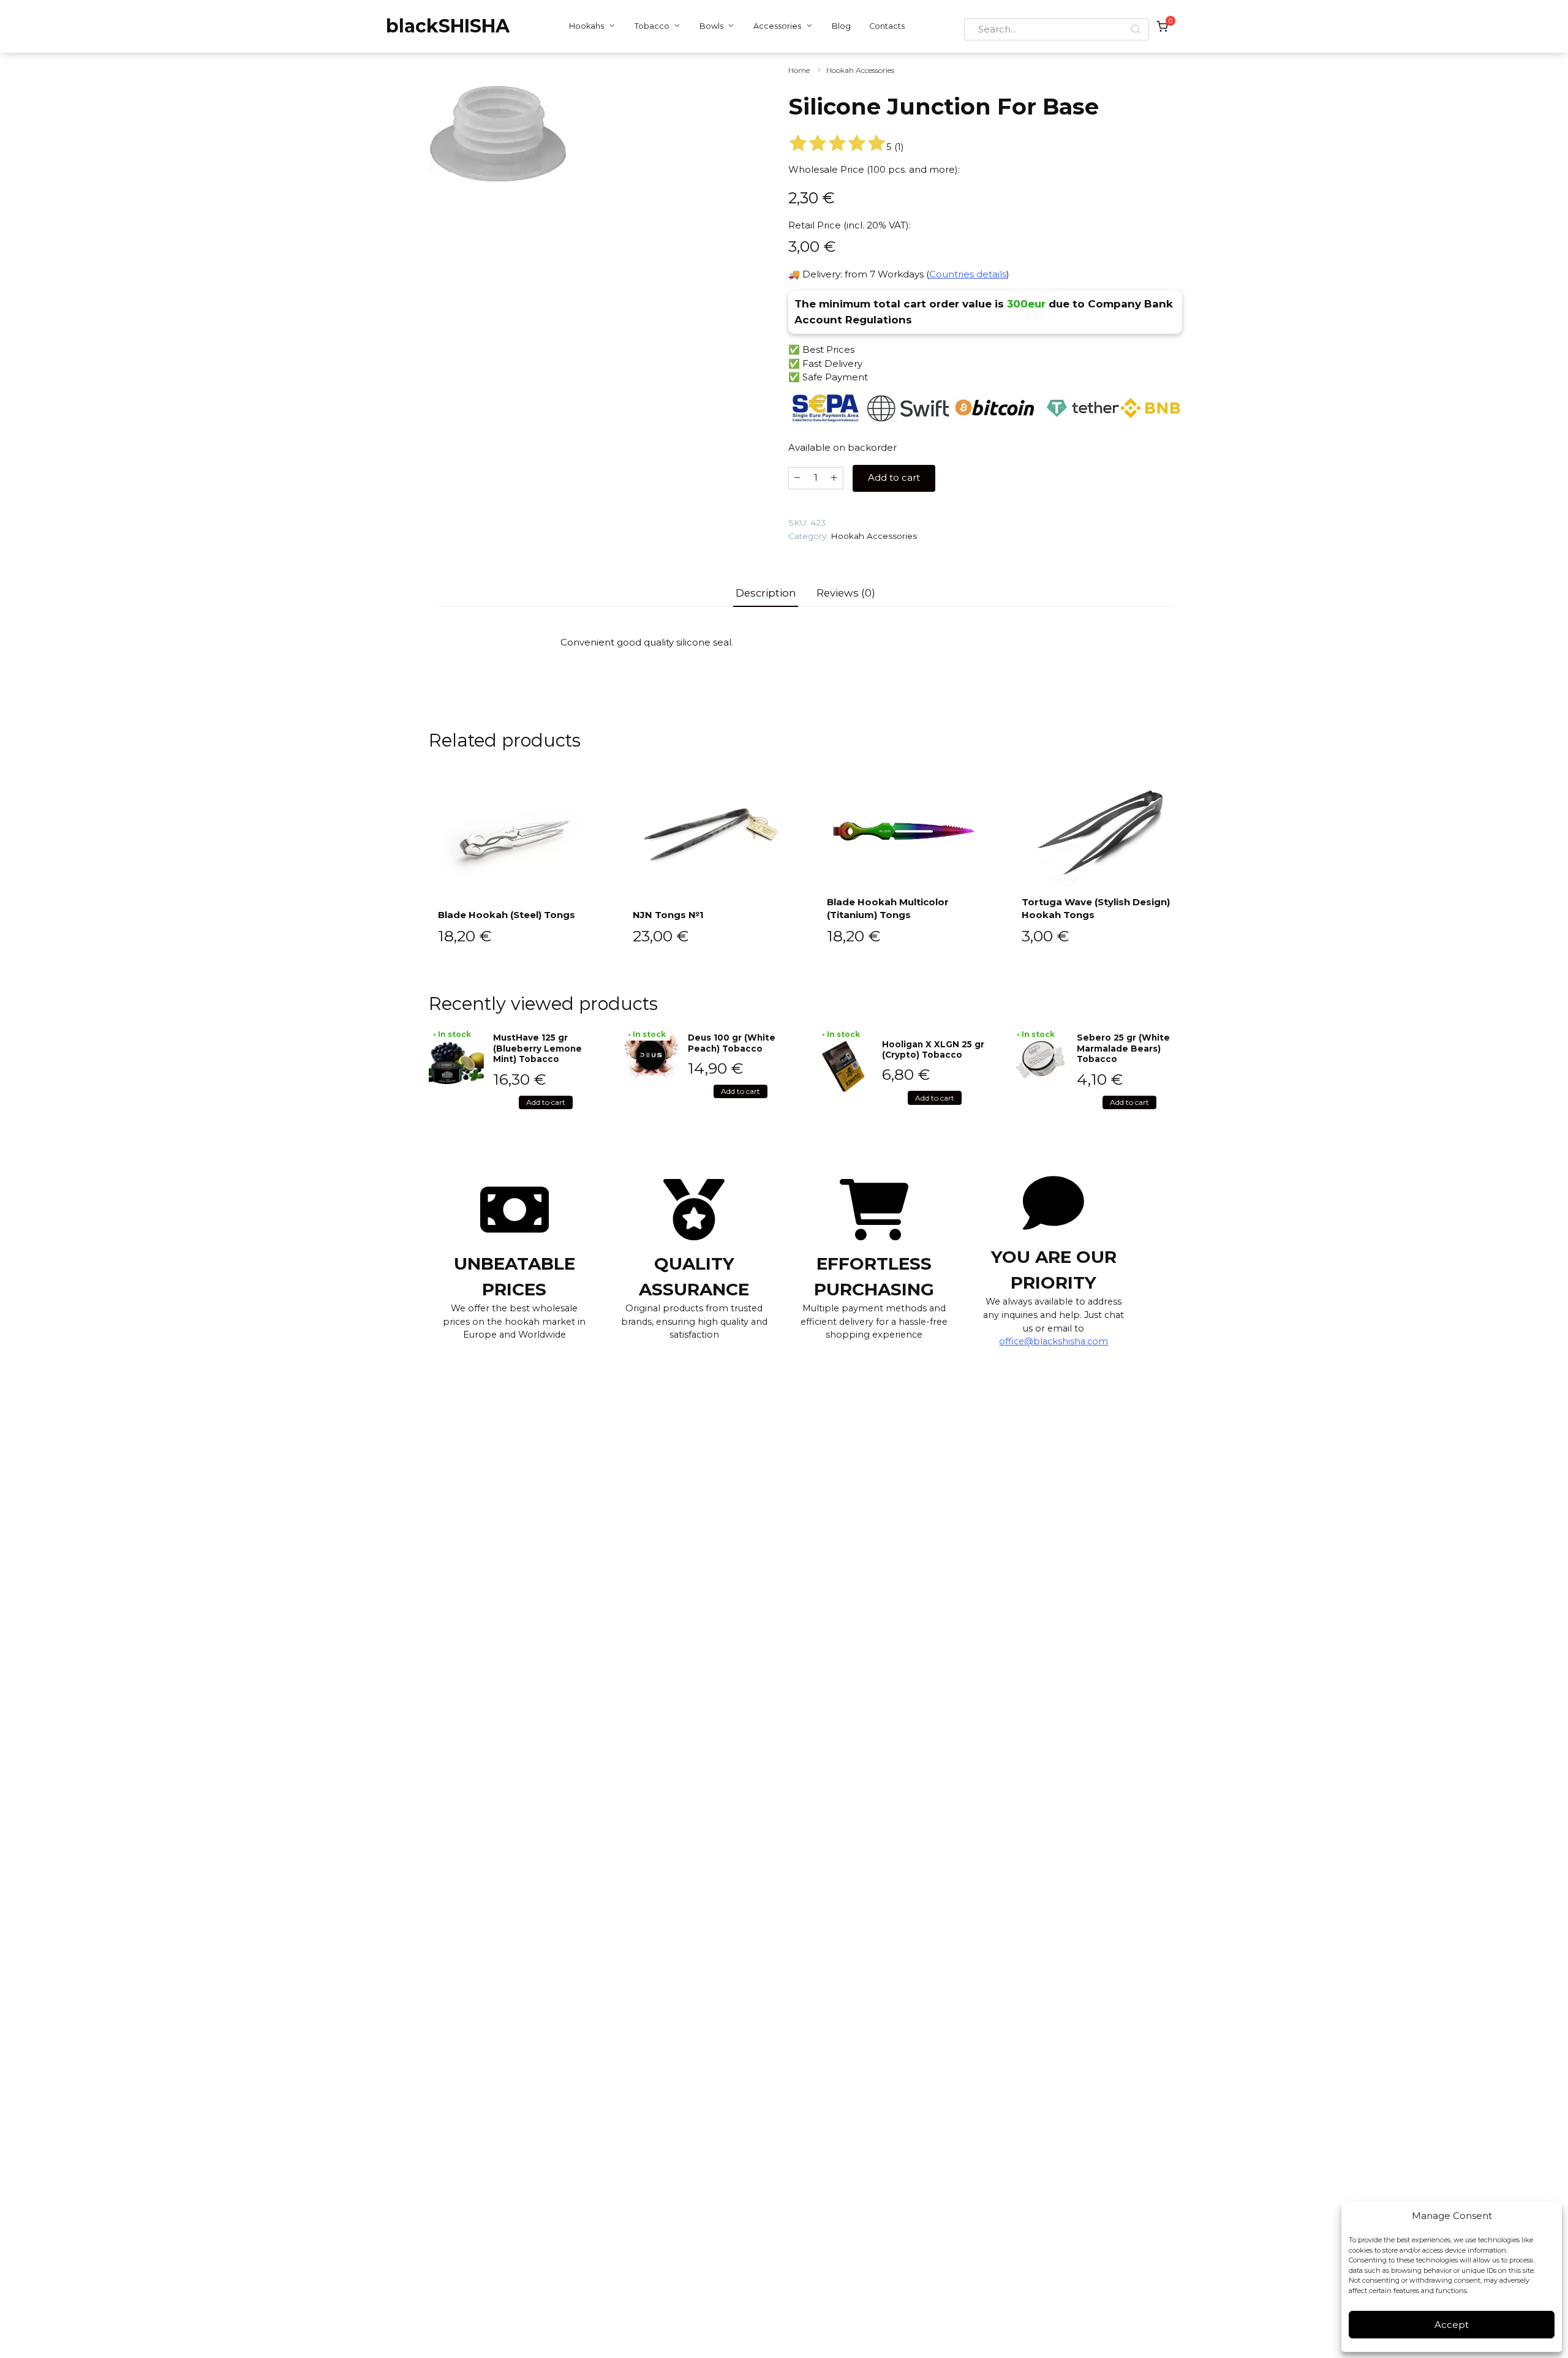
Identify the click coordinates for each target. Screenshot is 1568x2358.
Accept (1452, 2325)
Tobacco (652, 26)
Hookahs (586, 26)
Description (766, 593)
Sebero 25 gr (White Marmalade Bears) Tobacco (1123, 1048)
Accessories (777, 26)
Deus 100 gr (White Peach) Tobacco (732, 1043)
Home (799, 70)
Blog (841, 26)
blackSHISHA (448, 26)
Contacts (887, 26)
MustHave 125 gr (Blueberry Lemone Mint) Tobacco (537, 1048)
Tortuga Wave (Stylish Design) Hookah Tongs (1096, 908)
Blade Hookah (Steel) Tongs (507, 915)
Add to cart (894, 477)
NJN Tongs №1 (668, 915)
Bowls (711, 26)
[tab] (766, 593)
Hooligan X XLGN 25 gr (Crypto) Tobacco (933, 1050)
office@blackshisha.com (1053, 1341)
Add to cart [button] (546, 1102)
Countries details (968, 274)
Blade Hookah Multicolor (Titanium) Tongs (888, 908)
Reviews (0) (846, 593)
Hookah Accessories (860, 70)
